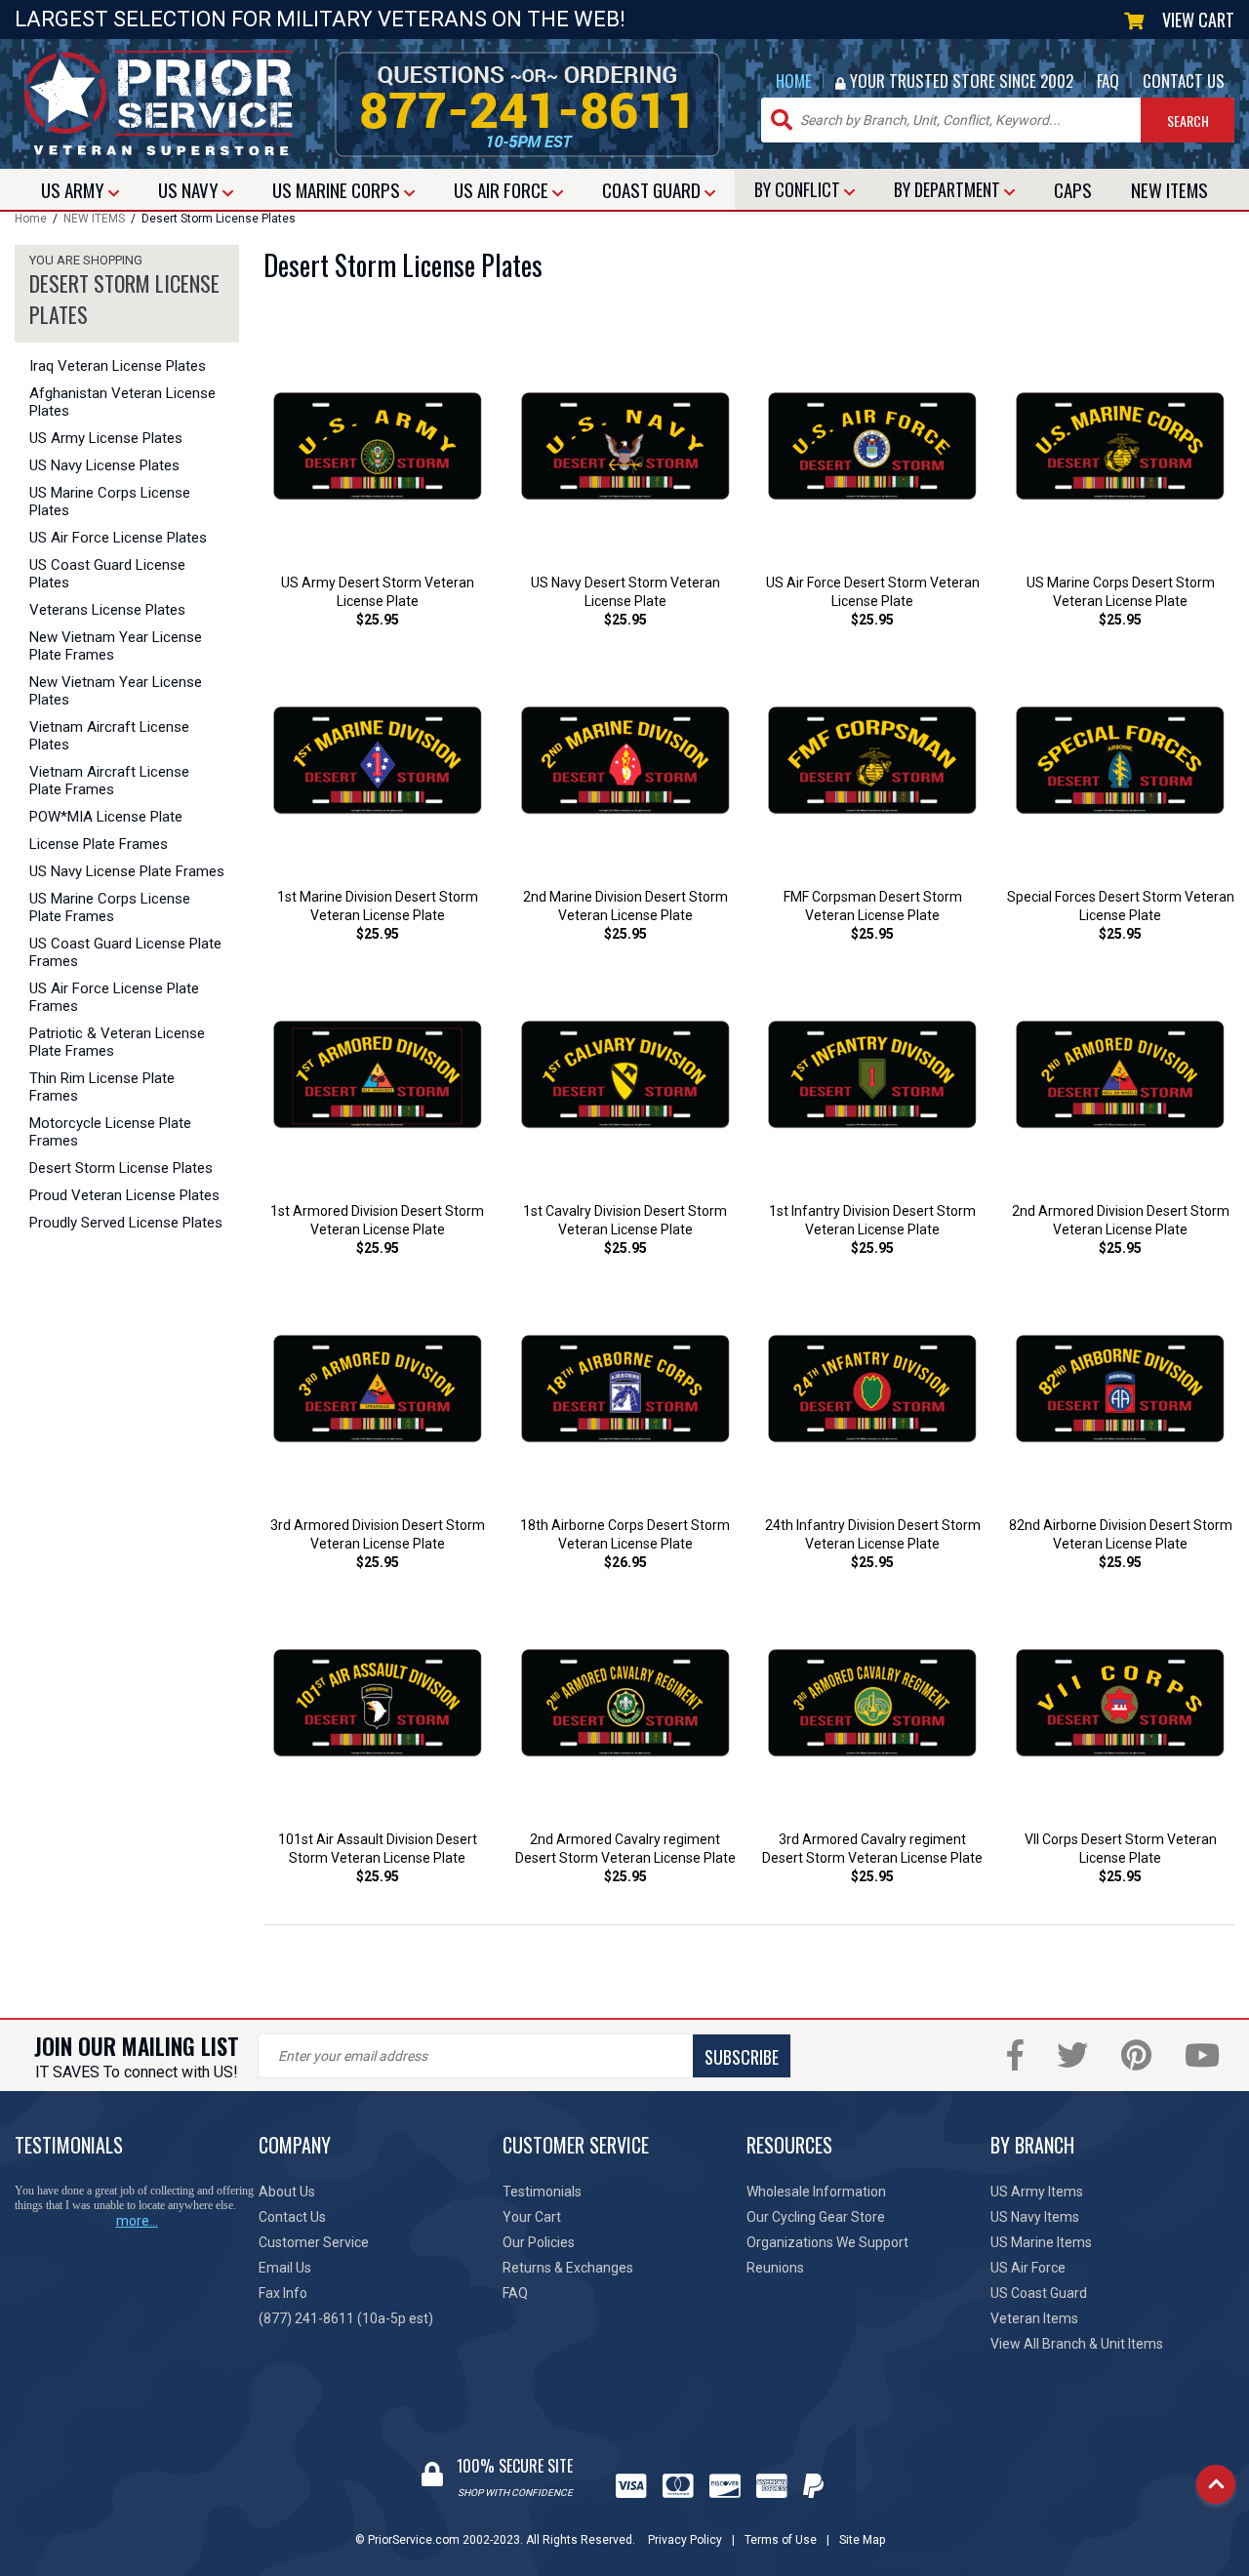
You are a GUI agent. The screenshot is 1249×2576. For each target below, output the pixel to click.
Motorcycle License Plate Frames (110, 1132)
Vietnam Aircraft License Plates (109, 736)
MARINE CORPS (338, 189)
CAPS (1073, 189)
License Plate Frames (99, 844)
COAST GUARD (653, 189)
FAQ (1108, 80)
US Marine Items (1041, 2242)
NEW (1169, 189)
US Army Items (1037, 2192)
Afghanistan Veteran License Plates (122, 402)
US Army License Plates (106, 438)
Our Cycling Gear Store (816, 2217)
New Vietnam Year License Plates (116, 691)
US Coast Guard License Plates (107, 574)
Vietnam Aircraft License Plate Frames (109, 781)
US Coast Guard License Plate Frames (125, 952)
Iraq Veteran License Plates (118, 366)
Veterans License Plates (107, 610)
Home (31, 219)
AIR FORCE (503, 189)
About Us (287, 2192)
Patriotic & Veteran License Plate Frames (117, 1042)
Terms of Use (781, 2540)
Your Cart (532, 2217)
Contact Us (292, 2217)
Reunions (775, 2268)
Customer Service (314, 2242)
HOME (794, 80)
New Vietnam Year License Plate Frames (116, 646)
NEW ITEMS (94, 219)
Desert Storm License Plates (121, 1168)
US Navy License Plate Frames (127, 871)
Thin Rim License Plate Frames (102, 1087)
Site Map (862, 2540)
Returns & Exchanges (568, 2268)
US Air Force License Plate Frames (114, 997)
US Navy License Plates (104, 465)
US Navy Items (1035, 2217)
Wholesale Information (816, 2192)
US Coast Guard (1039, 2293)
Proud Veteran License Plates (124, 1195)
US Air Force (1028, 2268)
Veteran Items (1034, 2318)
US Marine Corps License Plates (110, 502)
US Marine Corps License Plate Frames (110, 907)
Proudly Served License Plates (126, 1223)
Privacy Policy (685, 2540)
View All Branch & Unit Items (1077, 2344)
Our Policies (539, 2242)
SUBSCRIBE (742, 2057)
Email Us (285, 2268)
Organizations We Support (827, 2242)
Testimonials (542, 2192)
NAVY (190, 189)
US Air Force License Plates (118, 538)
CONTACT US (1184, 80)
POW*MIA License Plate (106, 817)
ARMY (75, 189)
